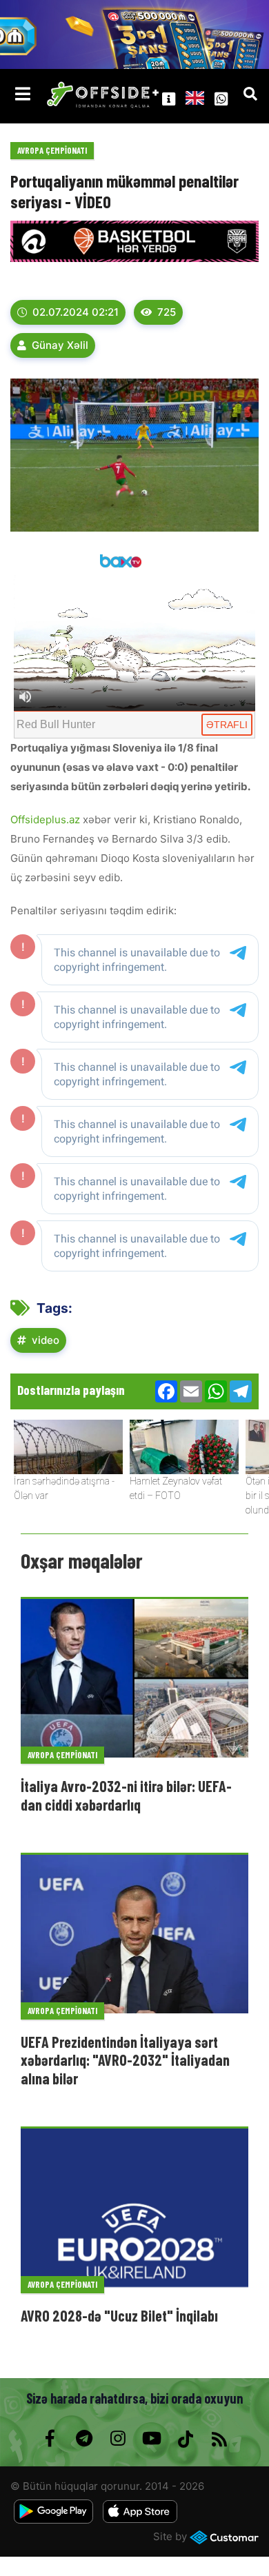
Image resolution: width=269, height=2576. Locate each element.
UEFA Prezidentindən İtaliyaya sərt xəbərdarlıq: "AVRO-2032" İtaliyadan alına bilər (125, 2060)
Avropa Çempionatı (52, 150)
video (46, 1340)
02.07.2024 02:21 (76, 312)
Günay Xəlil (60, 345)
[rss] (219, 2439)
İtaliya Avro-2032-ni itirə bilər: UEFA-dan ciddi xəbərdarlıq (126, 1795)
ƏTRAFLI (227, 725)
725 (167, 312)
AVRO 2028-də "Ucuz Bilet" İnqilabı (119, 2315)
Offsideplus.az (47, 819)
